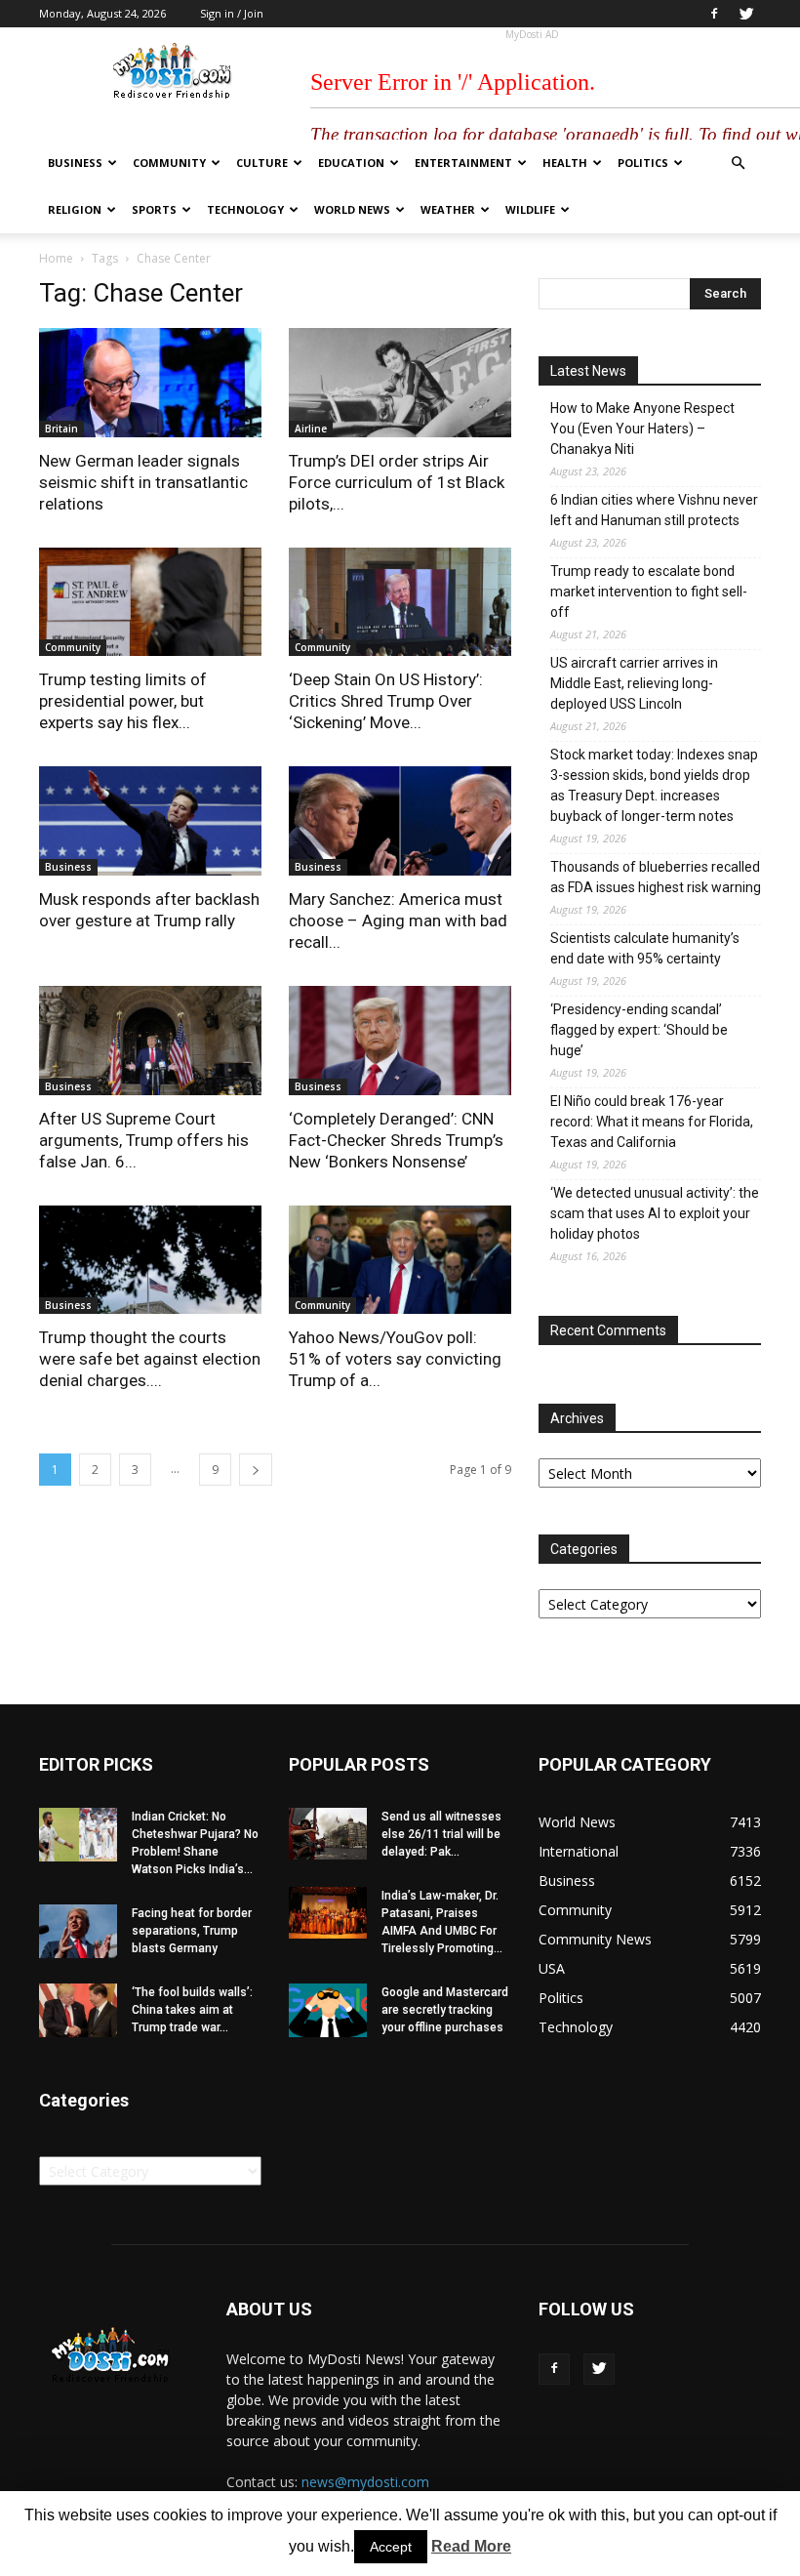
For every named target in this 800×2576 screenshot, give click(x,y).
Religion (75, 209)
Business (75, 163)
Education (351, 163)
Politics (643, 163)
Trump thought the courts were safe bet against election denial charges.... (150, 1359)
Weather (448, 209)
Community (169, 163)
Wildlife (530, 209)
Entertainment (463, 163)
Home (56, 258)
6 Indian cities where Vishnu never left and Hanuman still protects (654, 510)
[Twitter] (746, 14)
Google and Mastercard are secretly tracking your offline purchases (445, 2010)
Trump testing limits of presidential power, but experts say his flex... (123, 701)
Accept (391, 2547)
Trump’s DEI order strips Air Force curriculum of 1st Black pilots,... (397, 482)
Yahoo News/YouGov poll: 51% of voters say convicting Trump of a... (395, 1359)
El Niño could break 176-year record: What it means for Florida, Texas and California (652, 1122)
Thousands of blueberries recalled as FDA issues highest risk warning (656, 877)
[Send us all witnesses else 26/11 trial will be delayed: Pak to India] (328, 1834)
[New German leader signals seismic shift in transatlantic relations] (150, 383)
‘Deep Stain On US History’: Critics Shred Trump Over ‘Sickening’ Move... (386, 701)
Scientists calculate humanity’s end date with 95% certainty (645, 948)
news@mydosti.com (365, 2482)
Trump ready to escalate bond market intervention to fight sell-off (649, 592)
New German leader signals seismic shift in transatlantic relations (143, 482)
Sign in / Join (232, 13)
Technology (245, 209)
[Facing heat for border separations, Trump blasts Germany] (78, 1931)
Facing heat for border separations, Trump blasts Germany (192, 1931)
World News (352, 209)
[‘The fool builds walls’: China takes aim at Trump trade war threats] (78, 2010)
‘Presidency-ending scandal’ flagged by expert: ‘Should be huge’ (639, 1030)
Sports (154, 209)
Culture (262, 163)
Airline (311, 429)
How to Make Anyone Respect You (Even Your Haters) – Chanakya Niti (642, 429)
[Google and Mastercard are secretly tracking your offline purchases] (328, 2010)
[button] (738, 164)
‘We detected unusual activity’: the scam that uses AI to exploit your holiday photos (655, 1213)
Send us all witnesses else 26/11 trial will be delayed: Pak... (441, 1834)
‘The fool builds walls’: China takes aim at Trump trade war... (192, 2010)
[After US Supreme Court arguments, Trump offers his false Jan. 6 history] (150, 1041)
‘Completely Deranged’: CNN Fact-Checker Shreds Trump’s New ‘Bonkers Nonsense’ (396, 1140)
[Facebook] (714, 14)
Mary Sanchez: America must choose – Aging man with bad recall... (398, 920)
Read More (471, 2546)
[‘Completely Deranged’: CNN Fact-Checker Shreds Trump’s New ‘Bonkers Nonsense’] (400, 1041)
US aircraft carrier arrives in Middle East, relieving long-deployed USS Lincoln (634, 683)
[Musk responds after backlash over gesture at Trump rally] (150, 821)
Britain (61, 429)
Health (565, 163)
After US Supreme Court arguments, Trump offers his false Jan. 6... (144, 1140)
